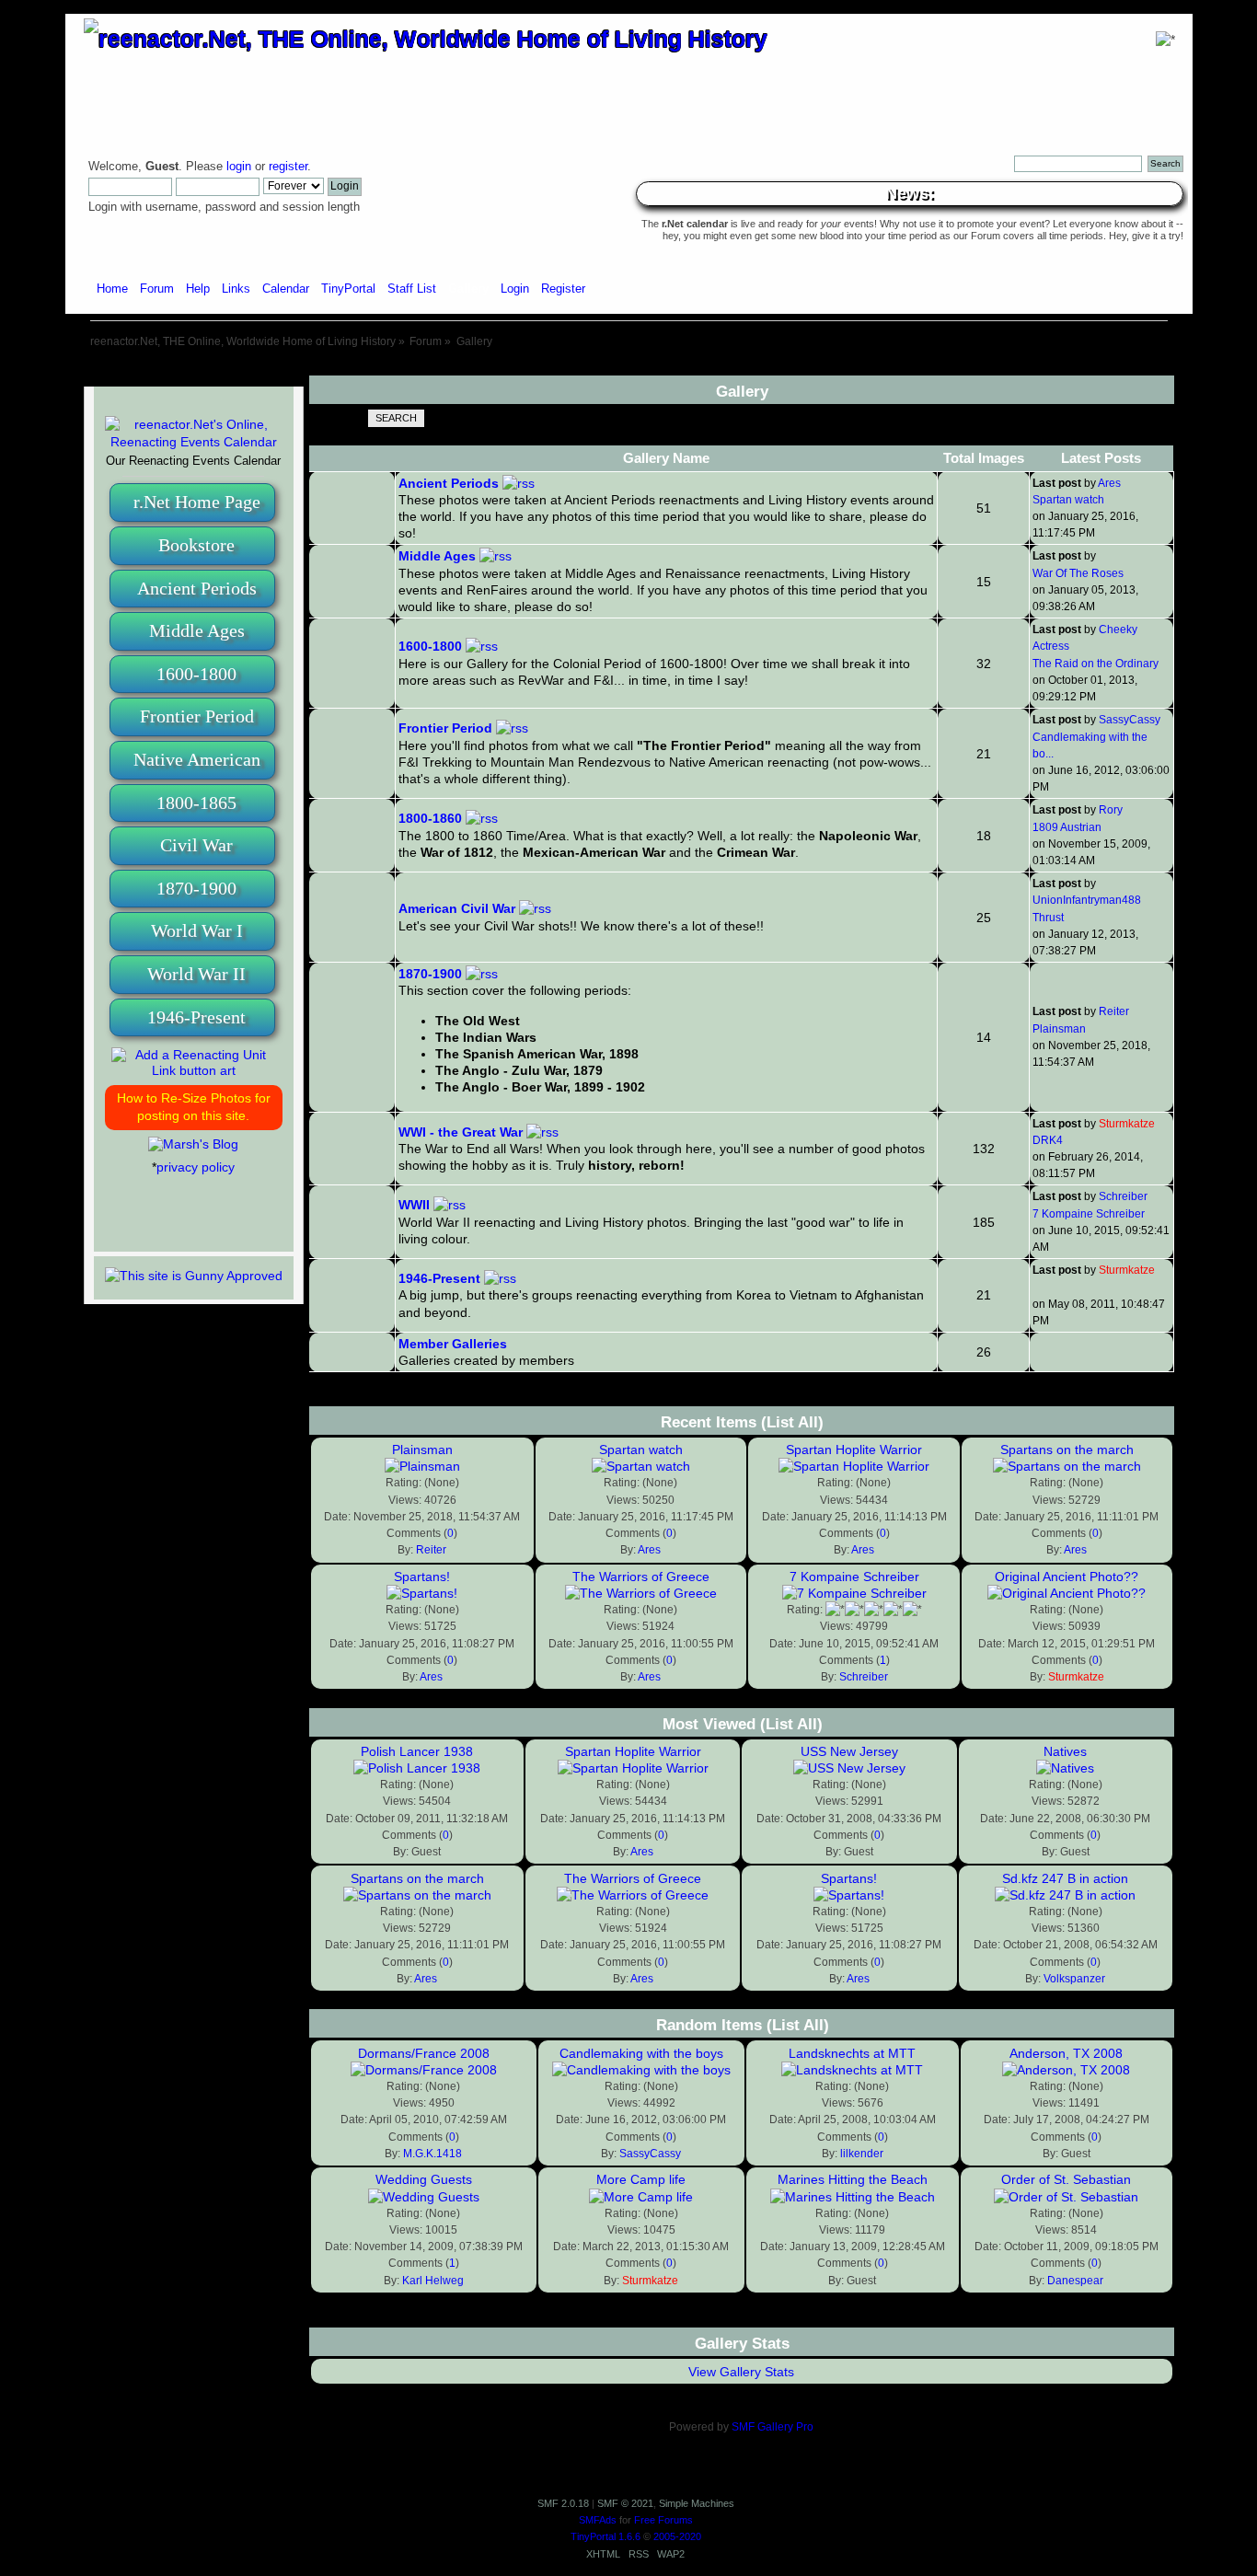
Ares (1109, 483)
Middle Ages (197, 630)
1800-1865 (196, 803)
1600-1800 (196, 674)
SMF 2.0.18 (563, 2503)
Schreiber (1123, 1196)
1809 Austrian (1067, 827)
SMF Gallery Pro (773, 2427)
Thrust (1048, 918)
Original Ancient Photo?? (1067, 1577)
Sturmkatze (1127, 1124)
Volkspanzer (1074, 1979)
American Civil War (457, 908)
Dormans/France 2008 (424, 2053)
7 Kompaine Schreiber (1089, 1214)
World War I (197, 930)
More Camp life (641, 2179)
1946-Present (196, 1017)
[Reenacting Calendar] (194, 442)
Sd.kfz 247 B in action (1065, 1878)
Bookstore (196, 545)
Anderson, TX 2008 (1066, 2053)
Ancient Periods (197, 588)
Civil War (196, 845)
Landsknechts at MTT (852, 2053)
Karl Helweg (433, 2281)
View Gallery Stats (741, 2372)
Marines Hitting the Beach (853, 2179)
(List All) (792, 1422)
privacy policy (196, 1167)
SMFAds (598, 2520)
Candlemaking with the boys (641, 2053)
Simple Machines (697, 2503)
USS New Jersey (849, 1751)
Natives (1065, 1751)
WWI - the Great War (461, 1132)
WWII (414, 1205)
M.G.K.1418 (432, 2154)
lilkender (862, 2154)
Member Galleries (453, 1344)
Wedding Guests (424, 2179)
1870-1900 (196, 888)
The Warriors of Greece (641, 1577)
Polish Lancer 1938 (417, 1751)
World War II (196, 974)
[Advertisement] (628, 369)
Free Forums (663, 2520)
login (239, 167)
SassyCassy (1130, 720)
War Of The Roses (1078, 573)
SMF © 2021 (625, 2503)
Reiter (1114, 1011)
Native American (197, 759)
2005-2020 (677, 2536)
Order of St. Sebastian (1066, 2179)
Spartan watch (1068, 500)
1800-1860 (430, 818)
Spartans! (422, 1577)
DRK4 (1048, 1140)
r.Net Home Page (197, 502)
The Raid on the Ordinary (1096, 664)
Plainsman (1059, 1029)
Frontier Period (197, 716)
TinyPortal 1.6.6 (605, 2536)
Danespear (1075, 2281)
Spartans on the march (1067, 1450)
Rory (1111, 810)
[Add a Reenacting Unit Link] (194, 1070)
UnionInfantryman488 (1087, 900)
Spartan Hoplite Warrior (854, 1450)
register (288, 167)
